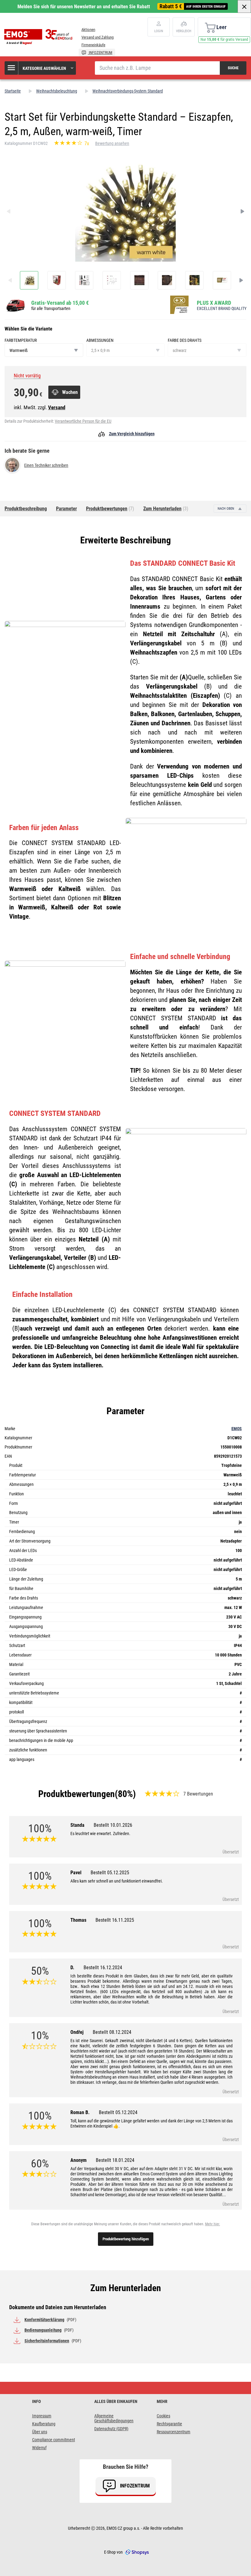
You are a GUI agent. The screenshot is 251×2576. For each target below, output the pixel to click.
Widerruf (39, 2448)
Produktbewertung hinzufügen (126, 2239)
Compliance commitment (54, 2440)
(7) (110, 509)
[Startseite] (40, 37)
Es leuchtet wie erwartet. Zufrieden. (100, 1834)
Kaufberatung (44, 2424)
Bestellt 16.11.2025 (115, 1920)
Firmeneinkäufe (93, 45)
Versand (57, 407)
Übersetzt (231, 1852)
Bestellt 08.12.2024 (112, 2032)
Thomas (102, 1920)
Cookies (163, 2416)
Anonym (102, 2160)
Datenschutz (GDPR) (111, 2429)
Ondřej (101, 2032)
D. (96, 1968)
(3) (166, 509)
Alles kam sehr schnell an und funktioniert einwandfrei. (117, 1881)
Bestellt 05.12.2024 (118, 2112)
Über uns (40, 2432)
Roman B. (104, 2112)
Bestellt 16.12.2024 (103, 1968)
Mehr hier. (213, 2224)
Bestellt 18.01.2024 (115, 2160)
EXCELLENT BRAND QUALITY (222, 308)
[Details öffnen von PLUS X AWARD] (181, 305)
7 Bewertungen (198, 1794)
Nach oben (226, 509)
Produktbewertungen (77, 1794)
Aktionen (88, 30)
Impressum (42, 2416)
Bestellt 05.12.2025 (110, 1873)
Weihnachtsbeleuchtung (57, 91)
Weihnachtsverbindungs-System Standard (128, 91)
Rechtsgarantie (169, 2424)
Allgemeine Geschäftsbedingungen (114, 2418)
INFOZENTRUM (100, 53)
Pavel (100, 1873)
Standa (101, 1825)
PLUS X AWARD (214, 303)
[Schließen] (244, 6)
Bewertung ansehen (112, 143)
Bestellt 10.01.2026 (113, 1825)
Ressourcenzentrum (174, 2432)
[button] (41, 68)
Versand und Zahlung (97, 37)
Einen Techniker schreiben (46, 465)
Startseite (13, 91)
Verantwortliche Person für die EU (83, 421)
